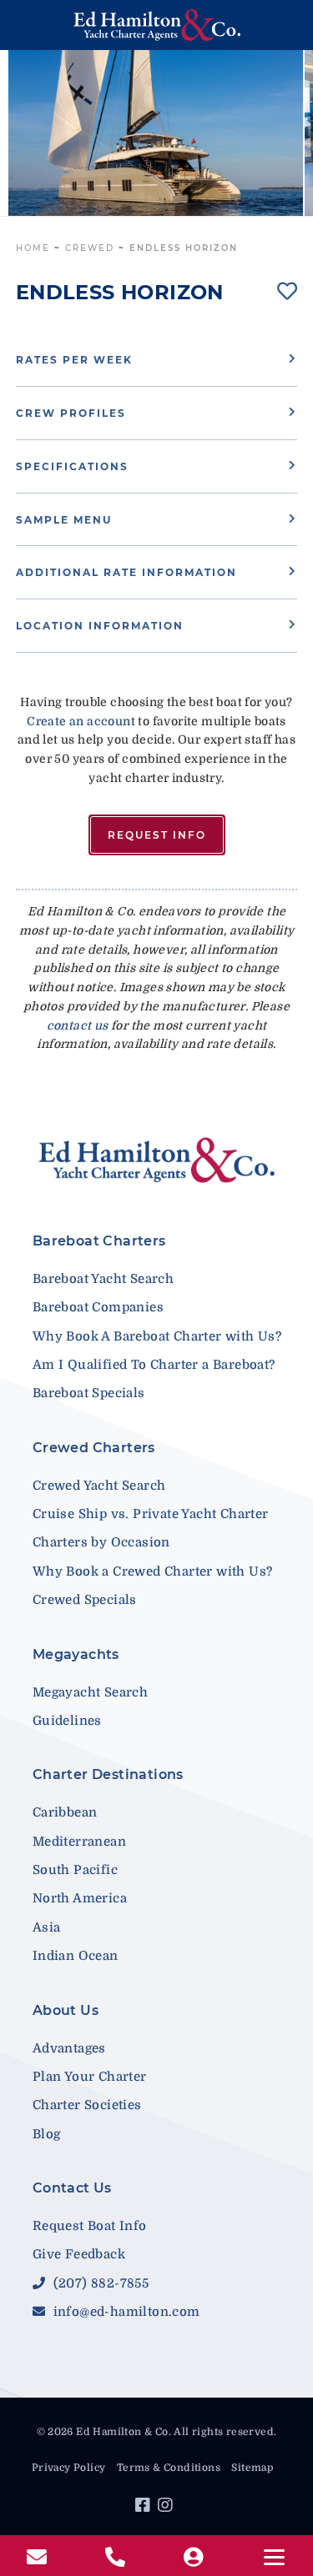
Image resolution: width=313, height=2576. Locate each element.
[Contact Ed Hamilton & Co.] (39, 2558)
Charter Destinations (108, 1774)
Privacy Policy (69, 2468)
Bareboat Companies (98, 1307)
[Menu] (274, 2557)
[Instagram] (167, 2508)
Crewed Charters (94, 1448)
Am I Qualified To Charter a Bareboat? (154, 1365)
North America (80, 1898)
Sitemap (252, 2468)
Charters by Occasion (101, 1542)
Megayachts (76, 1654)
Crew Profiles (71, 413)
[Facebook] (145, 2508)
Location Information (100, 626)
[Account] (195, 2558)
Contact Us (72, 2188)
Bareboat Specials (89, 1393)
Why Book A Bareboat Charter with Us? (157, 1336)
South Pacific (75, 1870)
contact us (78, 1025)
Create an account (81, 721)
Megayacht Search (90, 1692)
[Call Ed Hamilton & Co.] (117, 2558)
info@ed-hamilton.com (124, 2312)
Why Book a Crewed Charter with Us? (153, 1571)
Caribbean (65, 1812)
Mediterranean (79, 1842)
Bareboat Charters (99, 1241)
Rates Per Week (74, 360)
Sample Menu (64, 520)
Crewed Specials (85, 1600)
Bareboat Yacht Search (103, 1279)
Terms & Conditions (169, 2468)
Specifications (72, 466)
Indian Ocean (76, 1956)
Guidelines (67, 1721)
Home (33, 248)
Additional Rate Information (126, 572)
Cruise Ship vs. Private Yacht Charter (151, 1514)
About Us (66, 2010)
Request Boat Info (90, 2226)
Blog (47, 2134)
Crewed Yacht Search (99, 1486)
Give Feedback (79, 2254)
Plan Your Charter (90, 2077)
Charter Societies (87, 2105)
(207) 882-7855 (99, 2283)
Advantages (69, 2048)
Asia (47, 1927)
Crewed (90, 248)
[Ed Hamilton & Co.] (157, 25)
